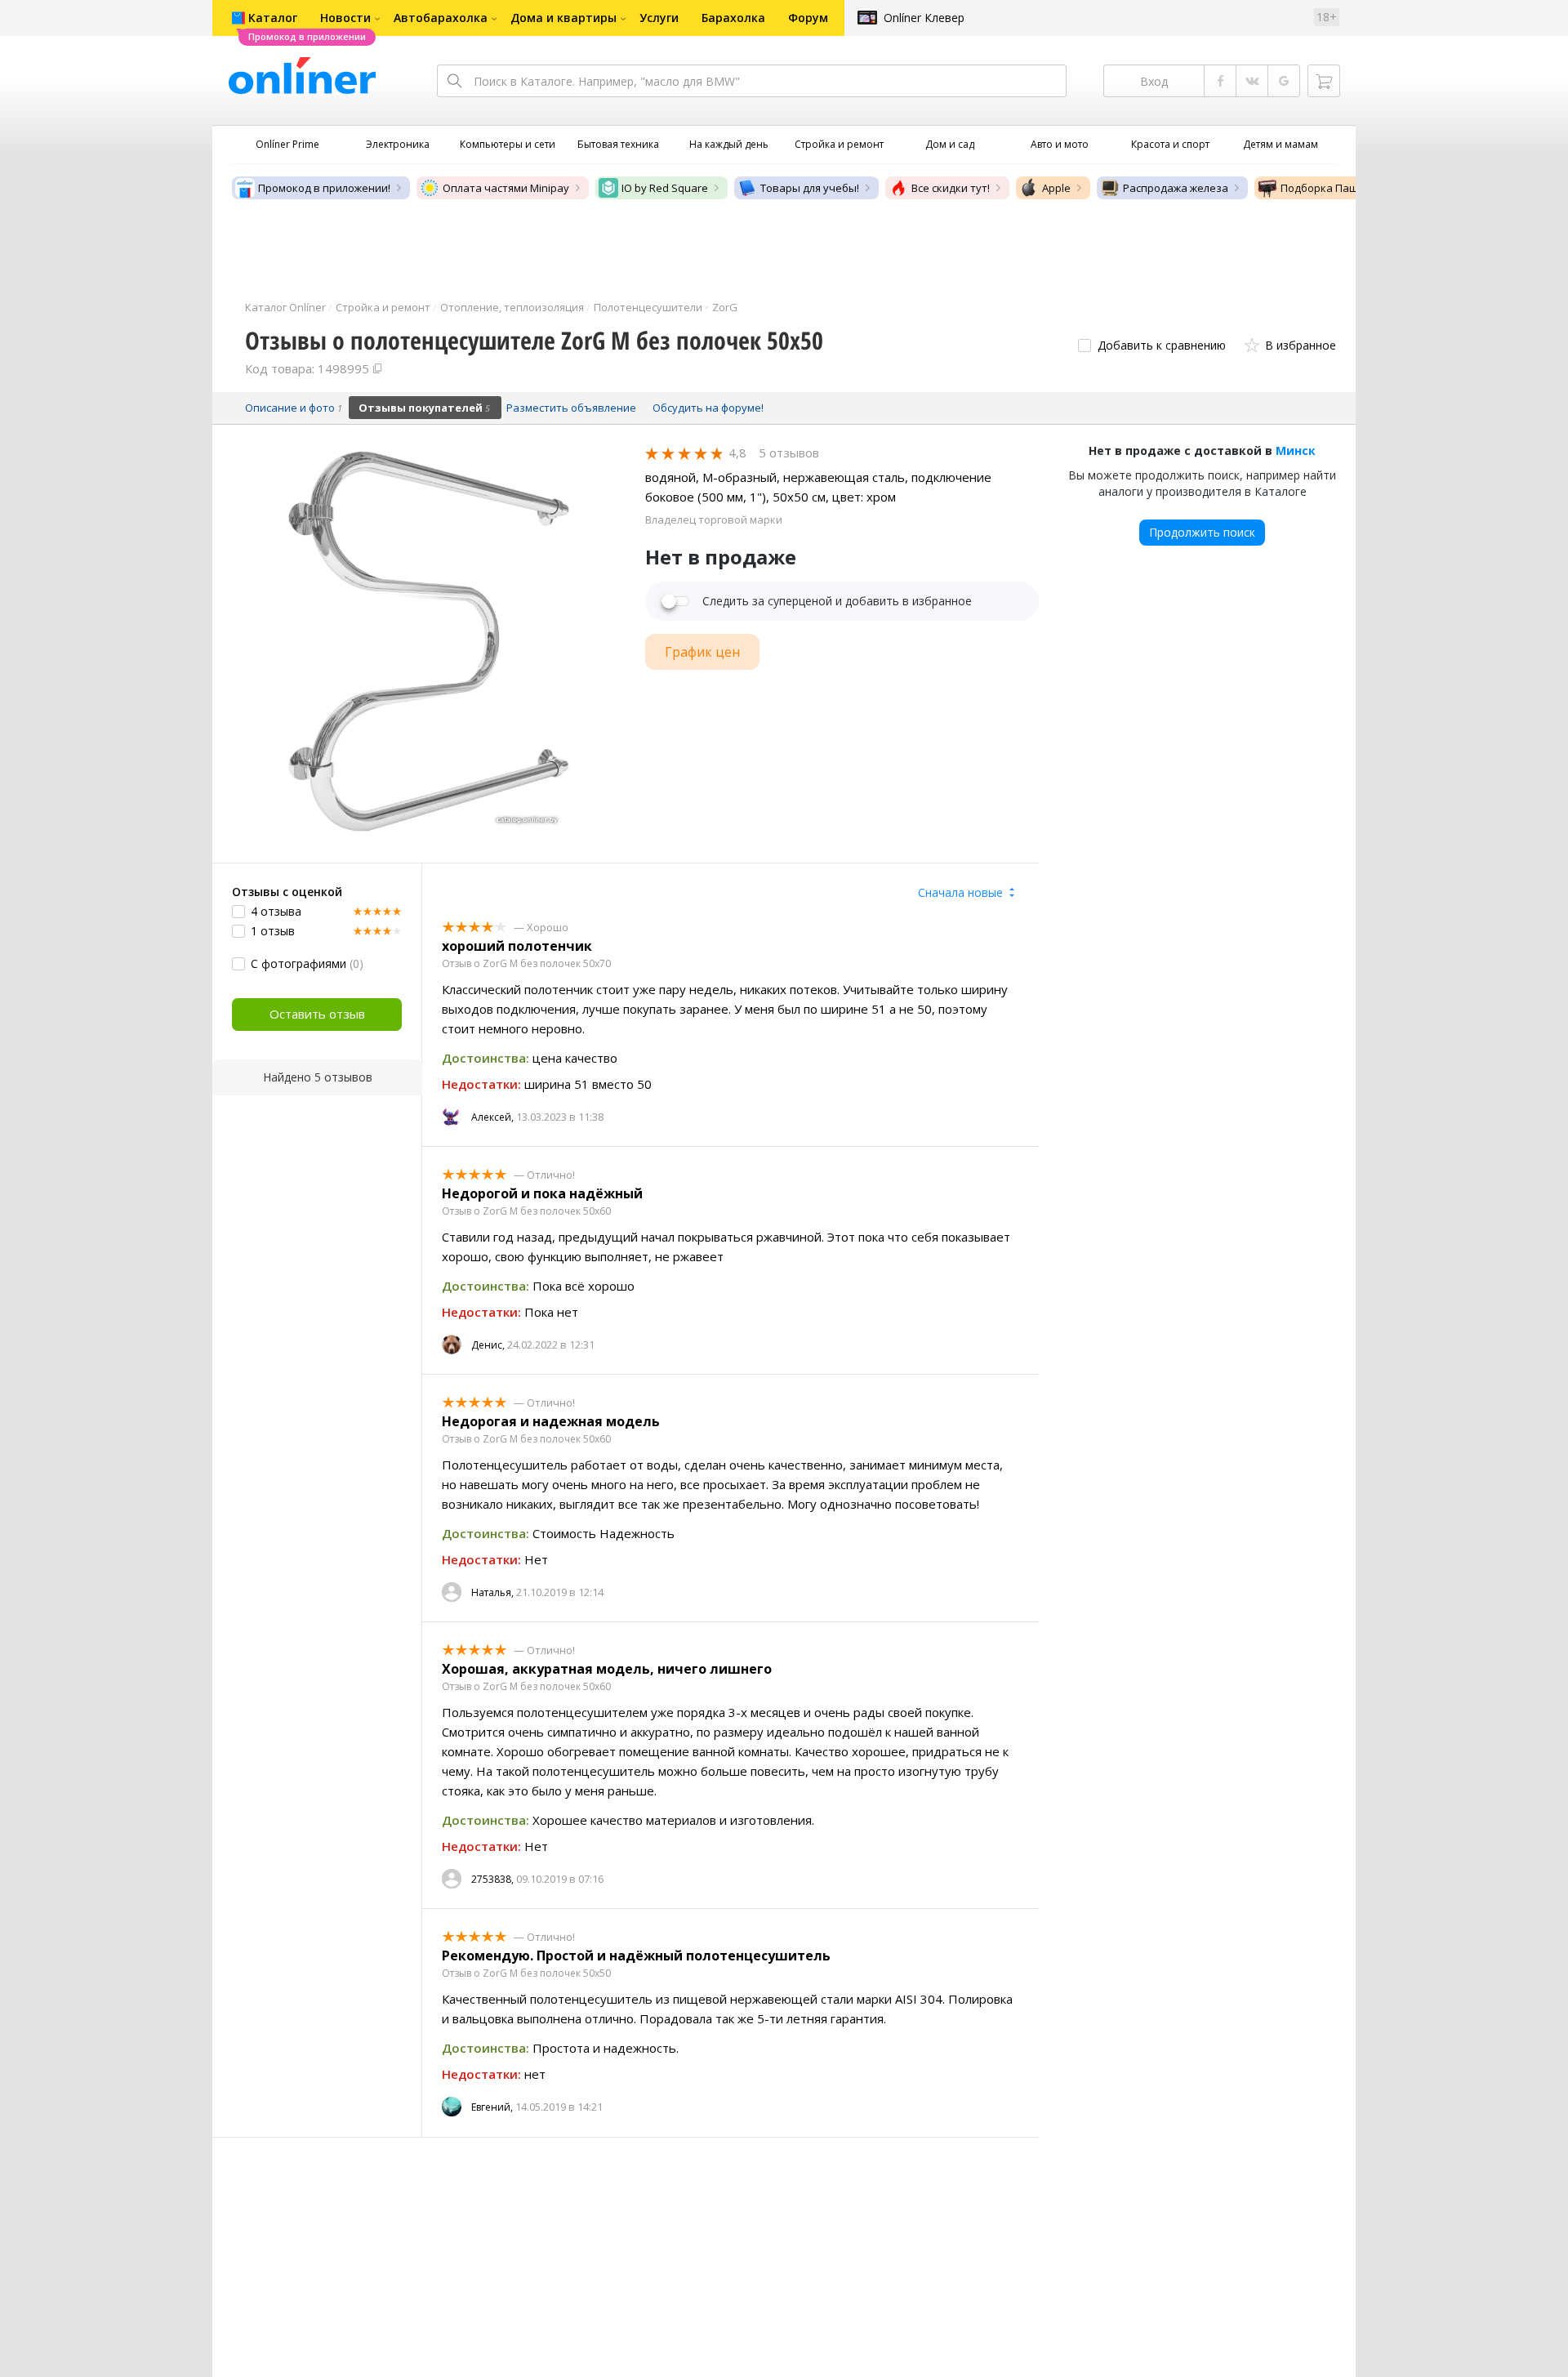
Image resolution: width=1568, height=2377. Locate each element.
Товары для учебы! (810, 188)
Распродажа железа (1176, 188)
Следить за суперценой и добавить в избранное (837, 601)
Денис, (488, 1345)
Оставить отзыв (317, 1014)
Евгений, (492, 2107)
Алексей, (492, 1117)
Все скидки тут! (951, 188)
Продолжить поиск (1202, 532)
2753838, (492, 1879)
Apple (1056, 188)
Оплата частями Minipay (506, 188)
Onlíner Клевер (924, 18)
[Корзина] (1324, 81)
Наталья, (492, 1592)
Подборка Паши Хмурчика (1350, 188)
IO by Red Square (665, 188)
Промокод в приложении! (324, 188)
